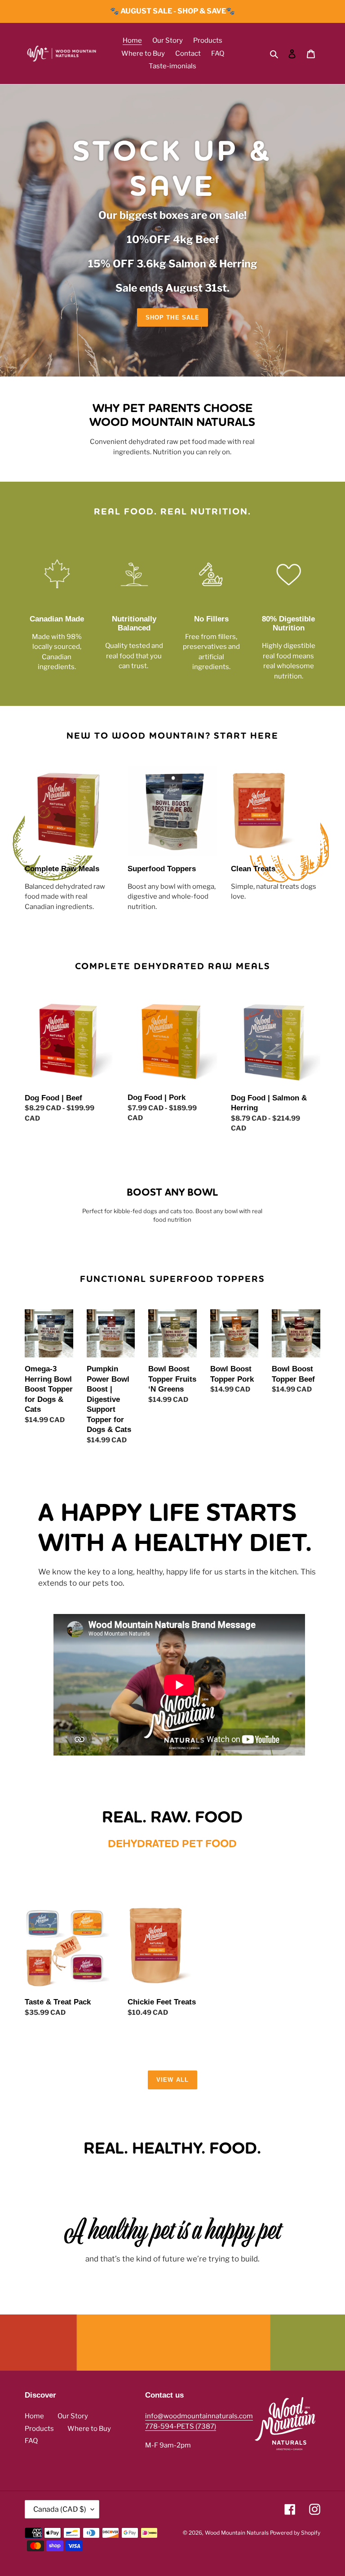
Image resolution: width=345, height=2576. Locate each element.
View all (172, 2080)
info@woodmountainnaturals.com (199, 2416)
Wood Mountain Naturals (237, 2533)
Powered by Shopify (295, 2533)
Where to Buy (89, 2429)
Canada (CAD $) (60, 2509)
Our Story (73, 2416)
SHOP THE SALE (172, 317)
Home (34, 2416)
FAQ (31, 2441)
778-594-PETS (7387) (181, 2426)
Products (39, 2429)
